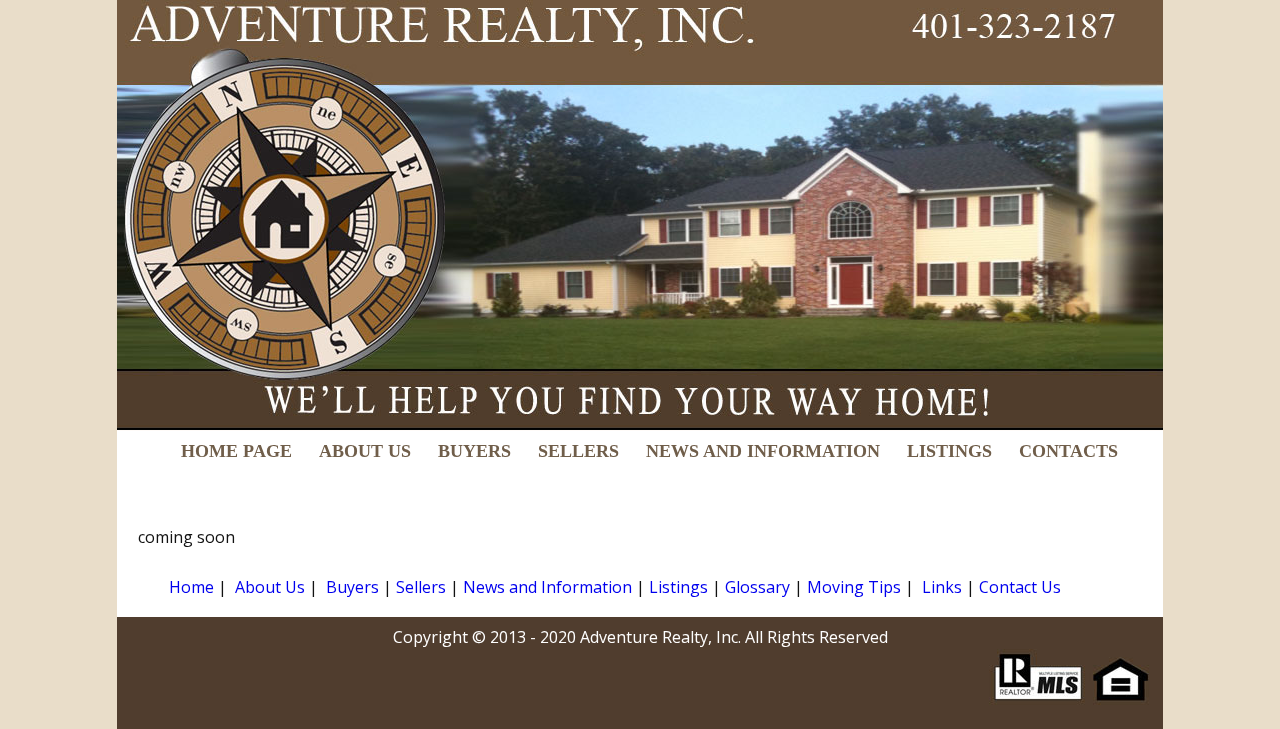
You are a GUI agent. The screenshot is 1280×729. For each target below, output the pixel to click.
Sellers (421, 587)
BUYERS (474, 451)
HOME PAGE (236, 451)
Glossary (757, 587)
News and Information (547, 587)
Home (191, 587)
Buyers (352, 587)
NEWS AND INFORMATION (763, 451)
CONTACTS (1068, 451)
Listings (678, 587)
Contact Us (1020, 587)
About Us (270, 587)
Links (942, 587)
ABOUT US (365, 451)
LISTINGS (949, 451)
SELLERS (578, 451)
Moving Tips (854, 587)
